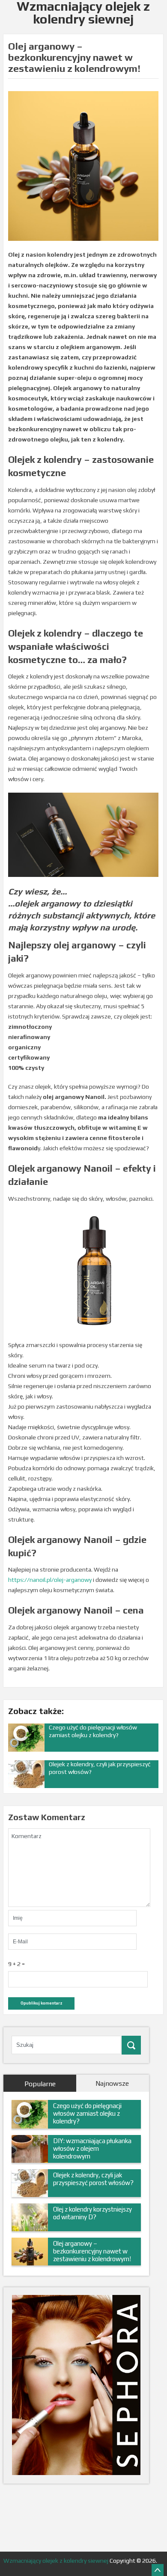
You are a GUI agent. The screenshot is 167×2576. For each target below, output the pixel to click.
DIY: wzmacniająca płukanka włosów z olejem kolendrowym (92, 2148)
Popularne (40, 2084)
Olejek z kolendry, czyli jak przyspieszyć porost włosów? (93, 2179)
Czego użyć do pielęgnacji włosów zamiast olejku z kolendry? (87, 2113)
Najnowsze (112, 2083)
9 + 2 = (16, 1964)
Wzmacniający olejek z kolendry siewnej (56, 2561)
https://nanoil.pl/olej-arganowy (50, 1580)
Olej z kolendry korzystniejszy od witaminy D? (92, 2213)
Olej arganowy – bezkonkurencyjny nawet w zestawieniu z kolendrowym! (92, 2251)
